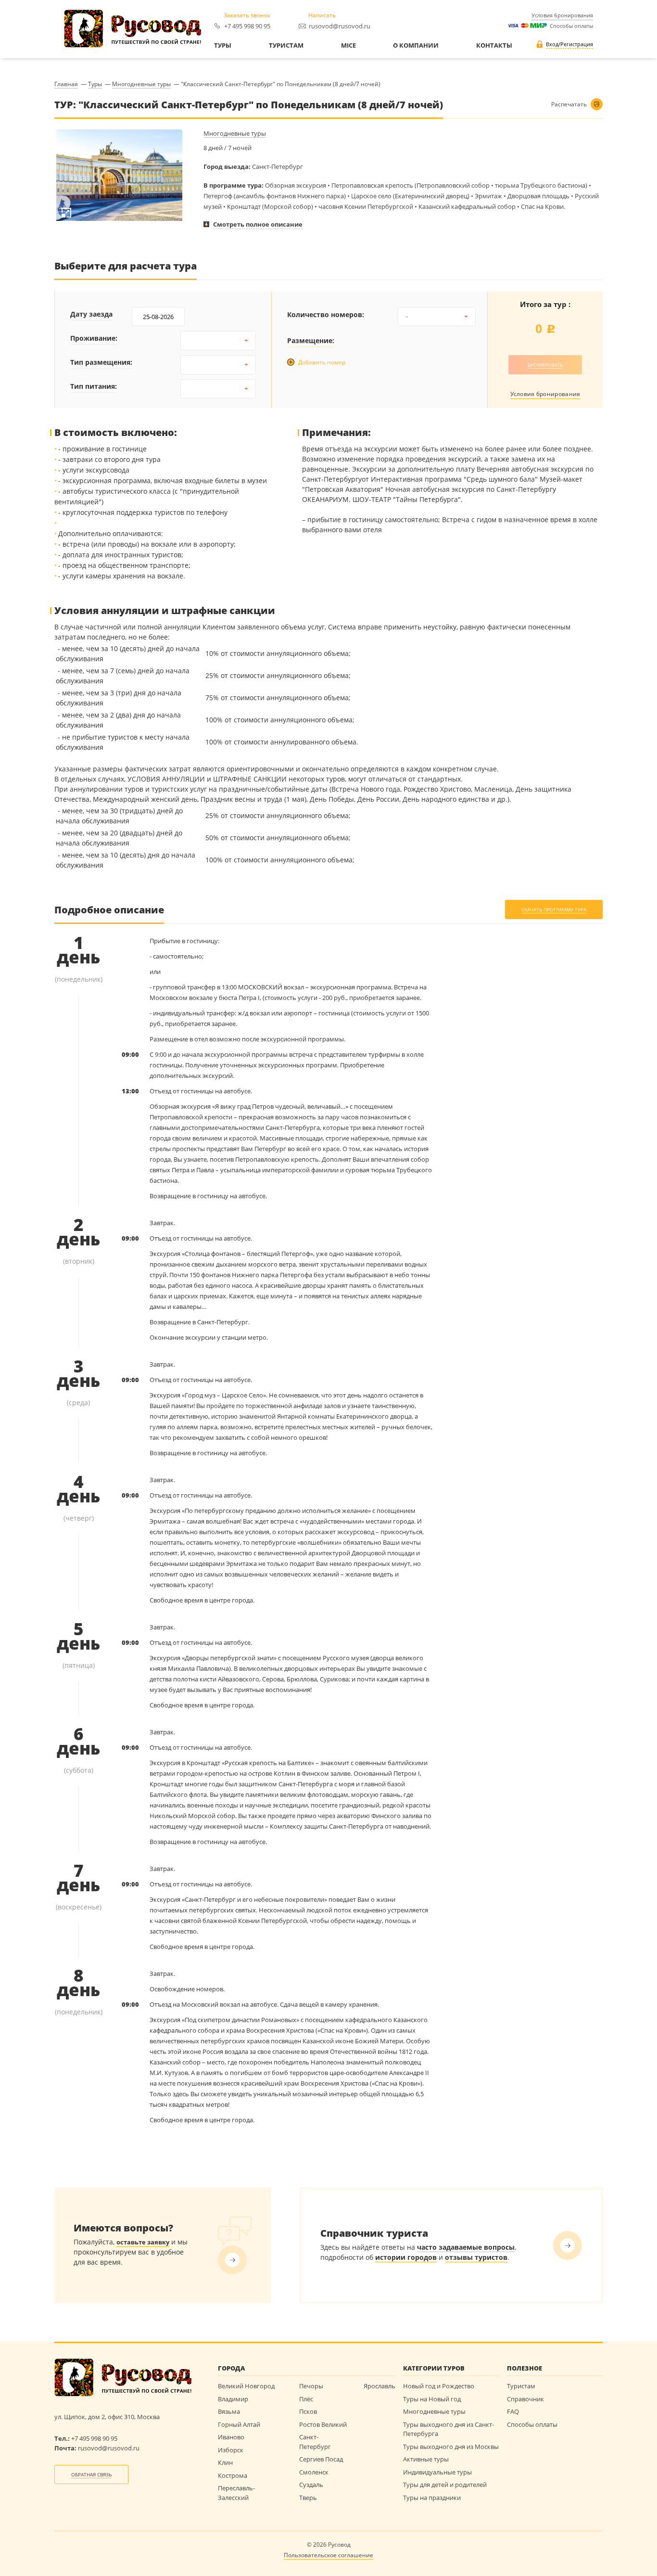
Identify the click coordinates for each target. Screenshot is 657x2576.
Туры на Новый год (432, 2399)
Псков (308, 2411)
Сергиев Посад (321, 2459)
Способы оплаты (570, 26)
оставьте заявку (143, 2242)
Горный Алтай (239, 2424)
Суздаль (311, 2485)
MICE (348, 46)
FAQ (513, 2411)
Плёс (306, 2399)
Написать (322, 15)
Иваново (231, 2437)
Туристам (286, 46)
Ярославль (379, 2386)
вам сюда (568, 2245)
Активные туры (426, 2459)
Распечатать (569, 104)
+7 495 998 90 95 (247, 26)
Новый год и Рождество (439, 2386)
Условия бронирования (562, 15)
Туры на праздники (432, 2498)
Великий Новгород (246, 2386)
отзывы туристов (476, 2257)
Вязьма (229, 2411)
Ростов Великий (323, 2424)
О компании (416, 46)
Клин (225, 2462)
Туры (223, 46)
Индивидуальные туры (437, 2472)
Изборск (231, 2450)
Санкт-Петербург (315, 2442)
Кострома (233, 2475)
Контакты (494, 46)
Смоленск (314, 2472)
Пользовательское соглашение (328, 2555)
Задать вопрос (232, 2260)
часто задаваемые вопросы (466, 2247)
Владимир (233, 2399)
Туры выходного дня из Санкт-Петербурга (449, 2429)
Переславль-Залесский (236, 2493)
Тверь (308, 2498)
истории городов (406, 2257)
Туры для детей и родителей (445, 2485)
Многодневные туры (235, 134)
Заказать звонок (247, 15)
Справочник (525, 2399)
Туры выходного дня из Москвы (451, 2447)
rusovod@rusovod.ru (340, 26)
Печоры (311, 2386)
